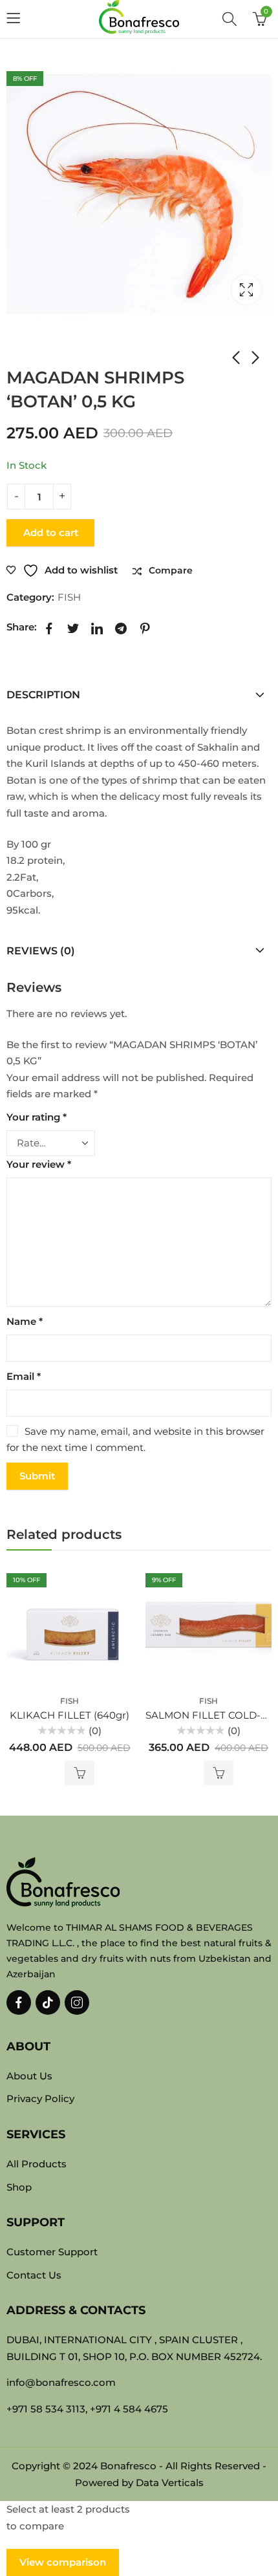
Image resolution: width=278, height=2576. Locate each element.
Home (19, 352)
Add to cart (51, 532)
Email (24, 1376)
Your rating (37, 1117)
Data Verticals (170, 2483)
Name (25, 1321)
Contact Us (34, 2275)
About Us (29, 2076)
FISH (81, 352)
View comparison (63, 2562)
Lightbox (246, 290)
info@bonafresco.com (61, 2382)
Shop (51, 352)
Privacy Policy (40, 2098)
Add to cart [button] (80, 1773)
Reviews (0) (41, 951)
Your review (39, 1164)
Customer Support (52, 2252)
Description (43, 695)
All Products (37, 2164)
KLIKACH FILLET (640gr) (69, 1715)
